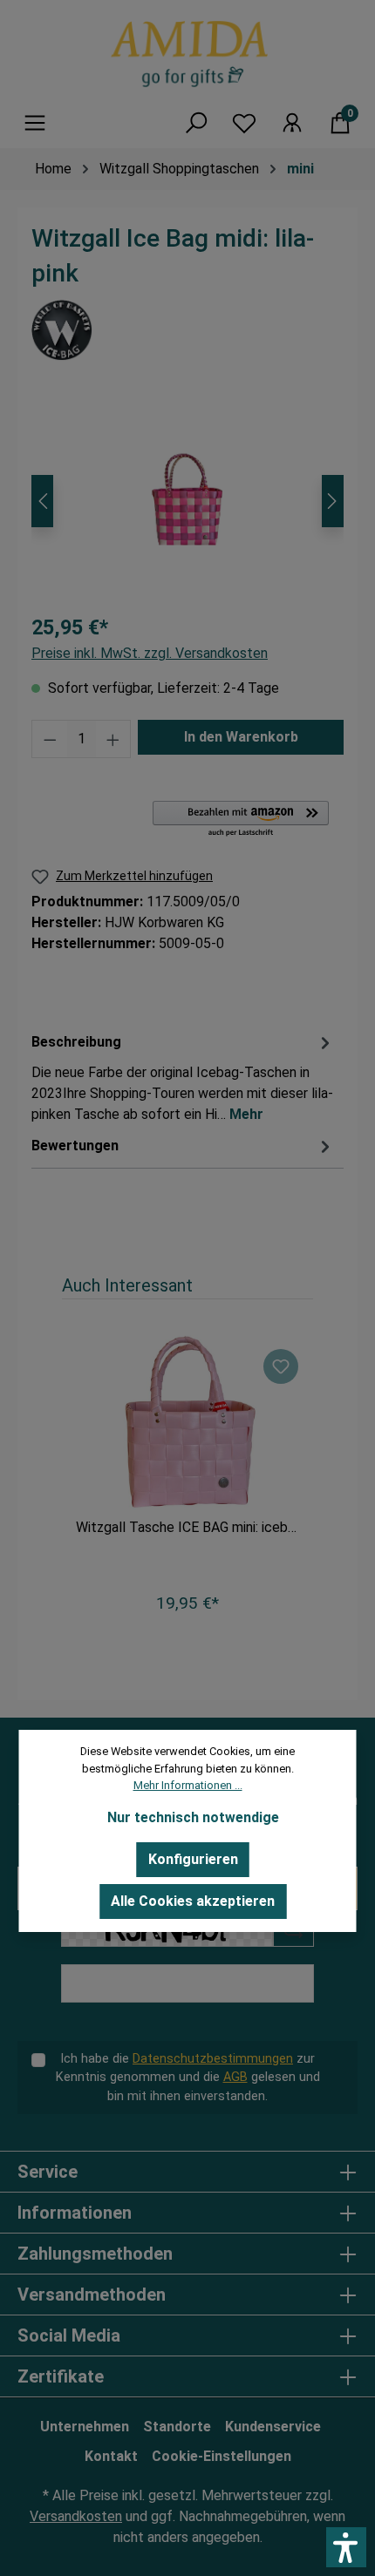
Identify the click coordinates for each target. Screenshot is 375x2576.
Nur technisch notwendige (193, 1817)
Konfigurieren (193, 1859)
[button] (346, 2547)
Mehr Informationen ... (188, 1785)
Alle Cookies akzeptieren (193, 1901)
